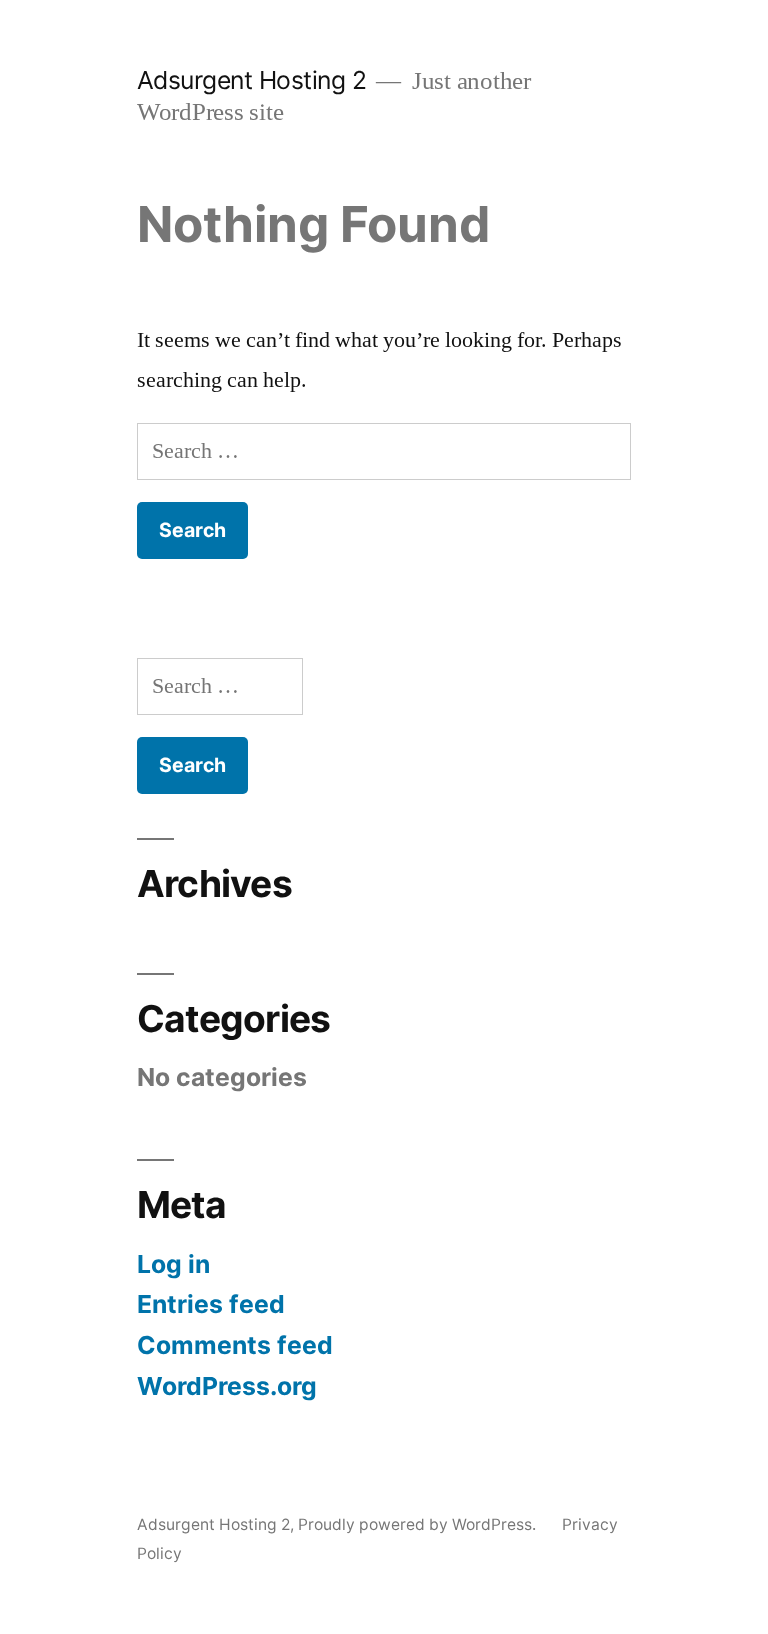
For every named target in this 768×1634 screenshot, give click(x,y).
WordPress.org (227, 1386)
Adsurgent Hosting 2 (252, 80)
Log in (173, 1264)
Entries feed (211, 1304)
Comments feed (235, 1345)
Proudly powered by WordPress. (419, 1524)
